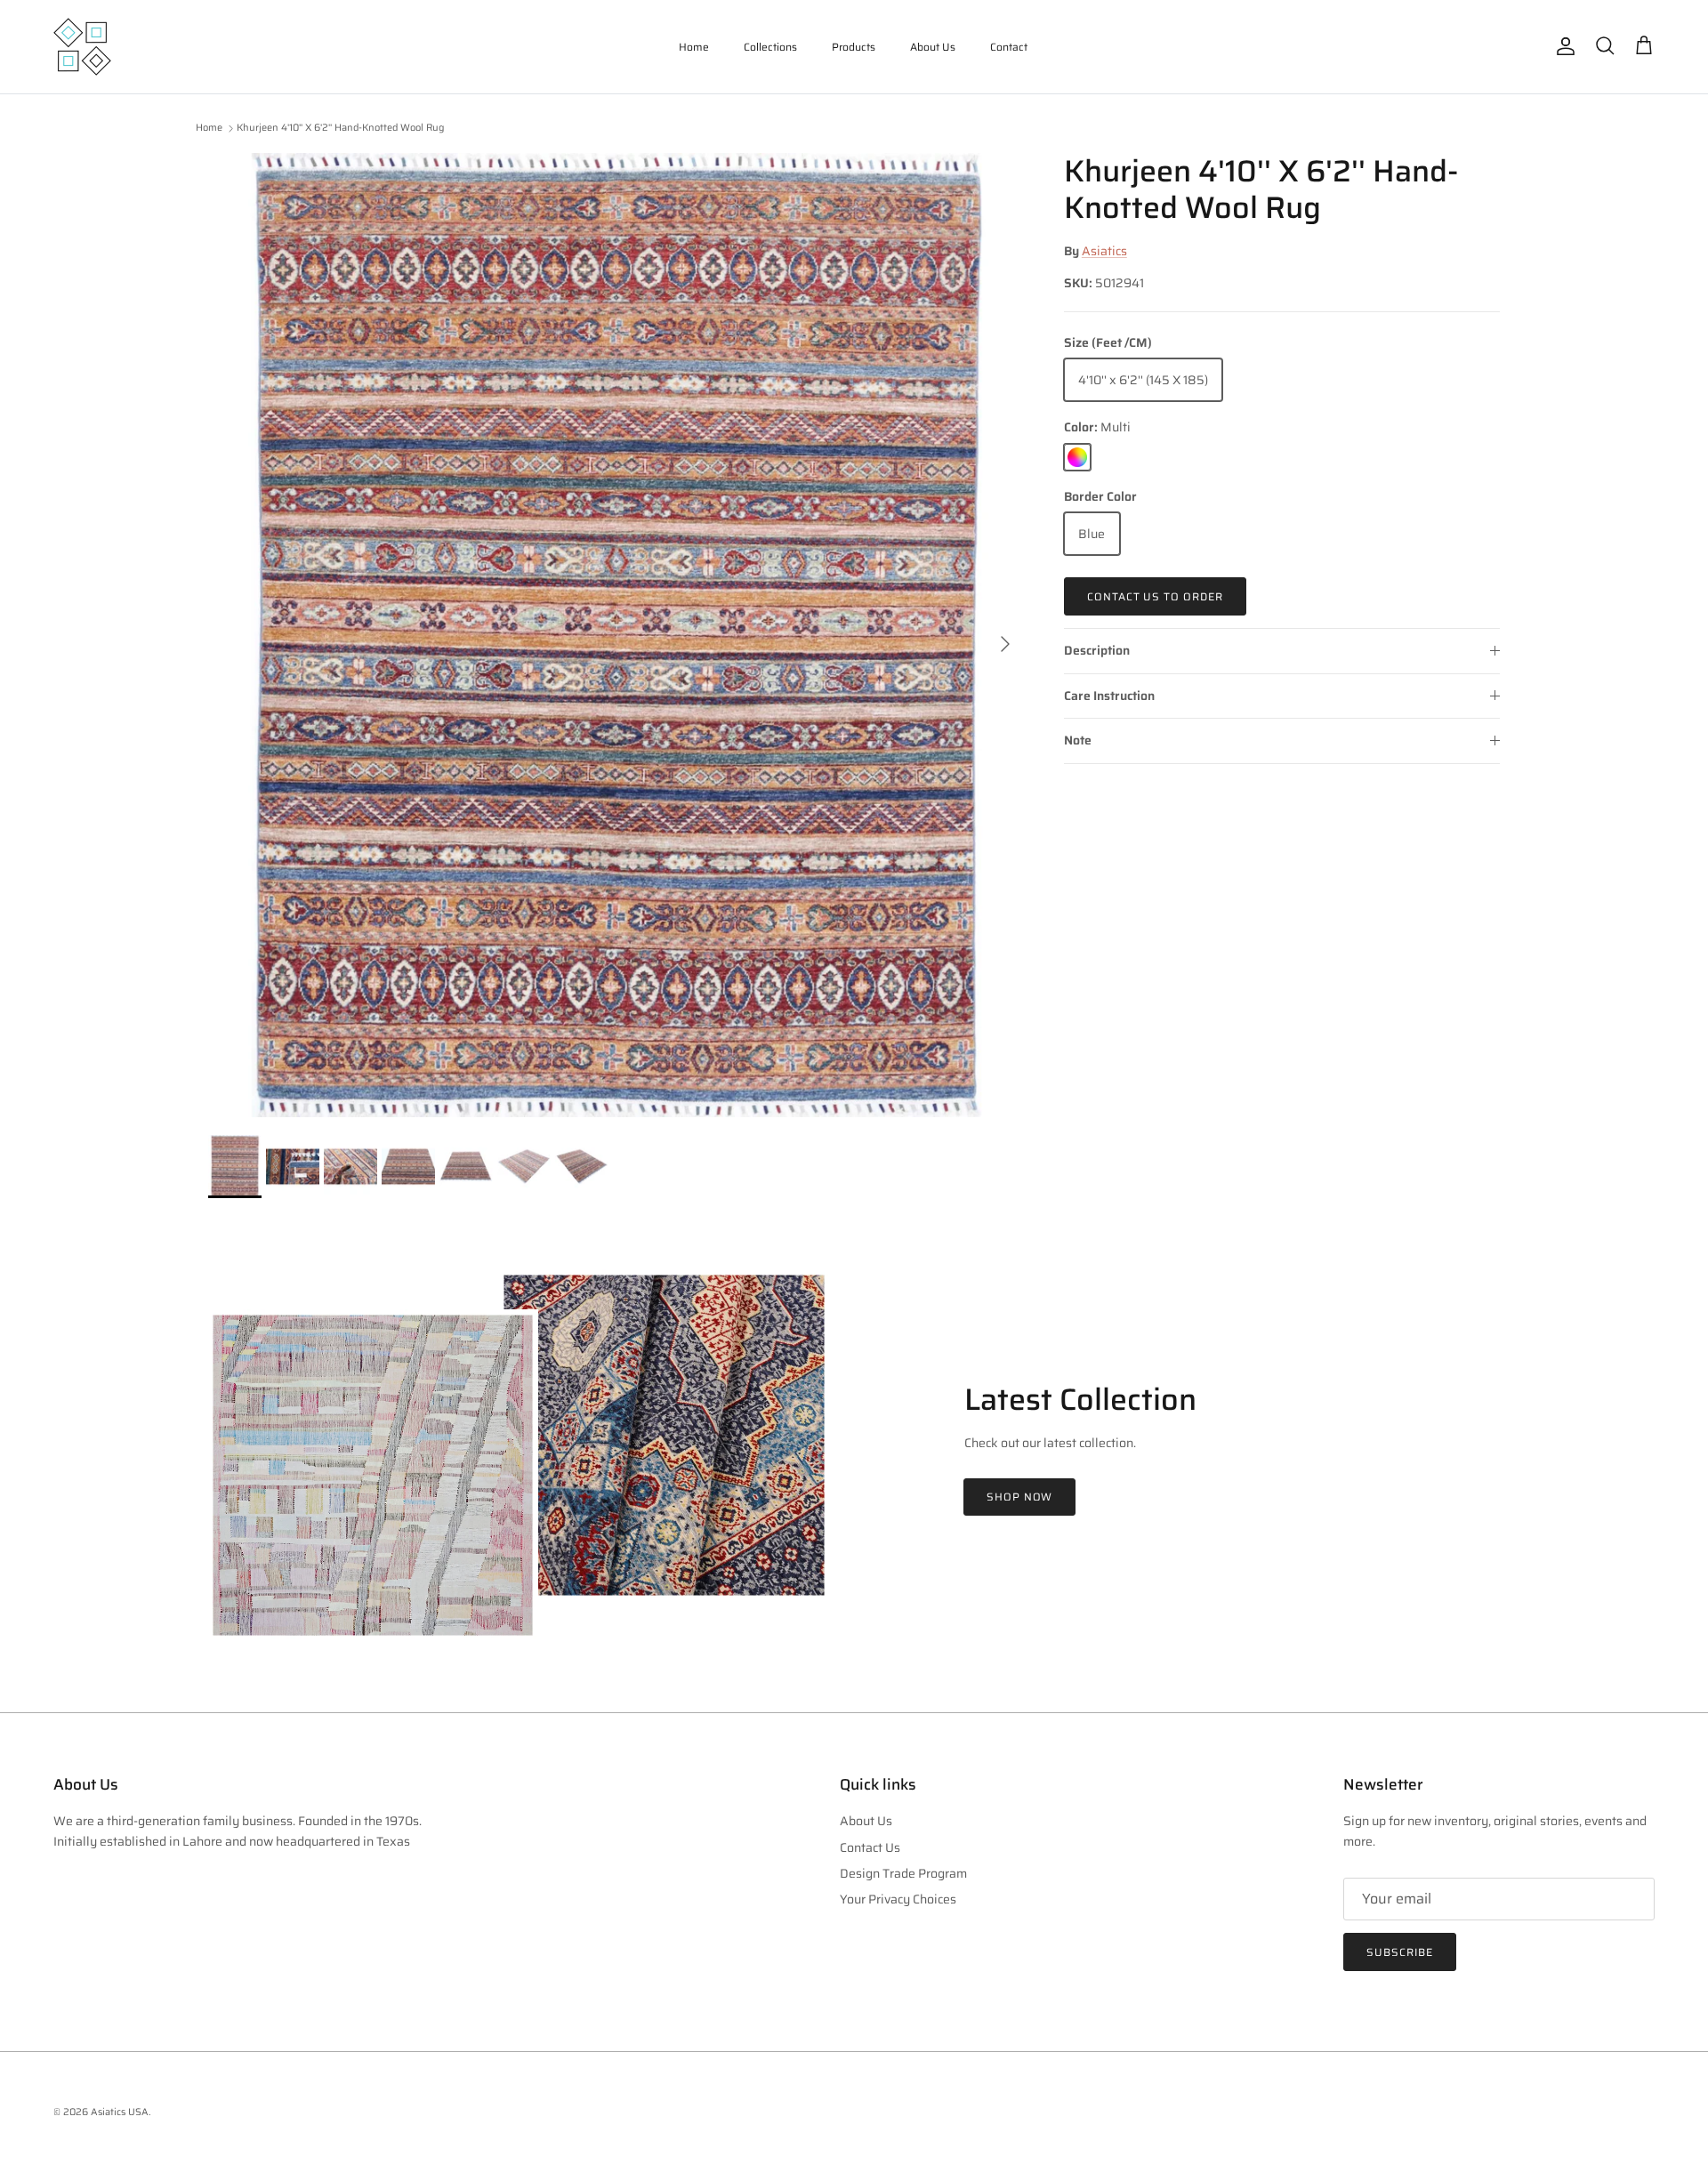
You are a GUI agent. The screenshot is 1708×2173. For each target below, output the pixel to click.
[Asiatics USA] (82, 47)
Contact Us (870, 1847)
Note (1078, 740)
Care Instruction (1109, 696)
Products (854, 47)
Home (694, 47)
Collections (770, 47)
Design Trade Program (903, 1873)
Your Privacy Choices (898, 1899)
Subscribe (1400, 1952)
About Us (933, 47)
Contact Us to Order (1155, 596)
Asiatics (1104, 251)
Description (1097, 650)
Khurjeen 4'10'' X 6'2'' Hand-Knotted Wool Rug (340, 129)
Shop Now (1020, 1497)
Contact (1009, 47)
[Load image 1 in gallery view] (616, 635)
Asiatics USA (120, 2112)
